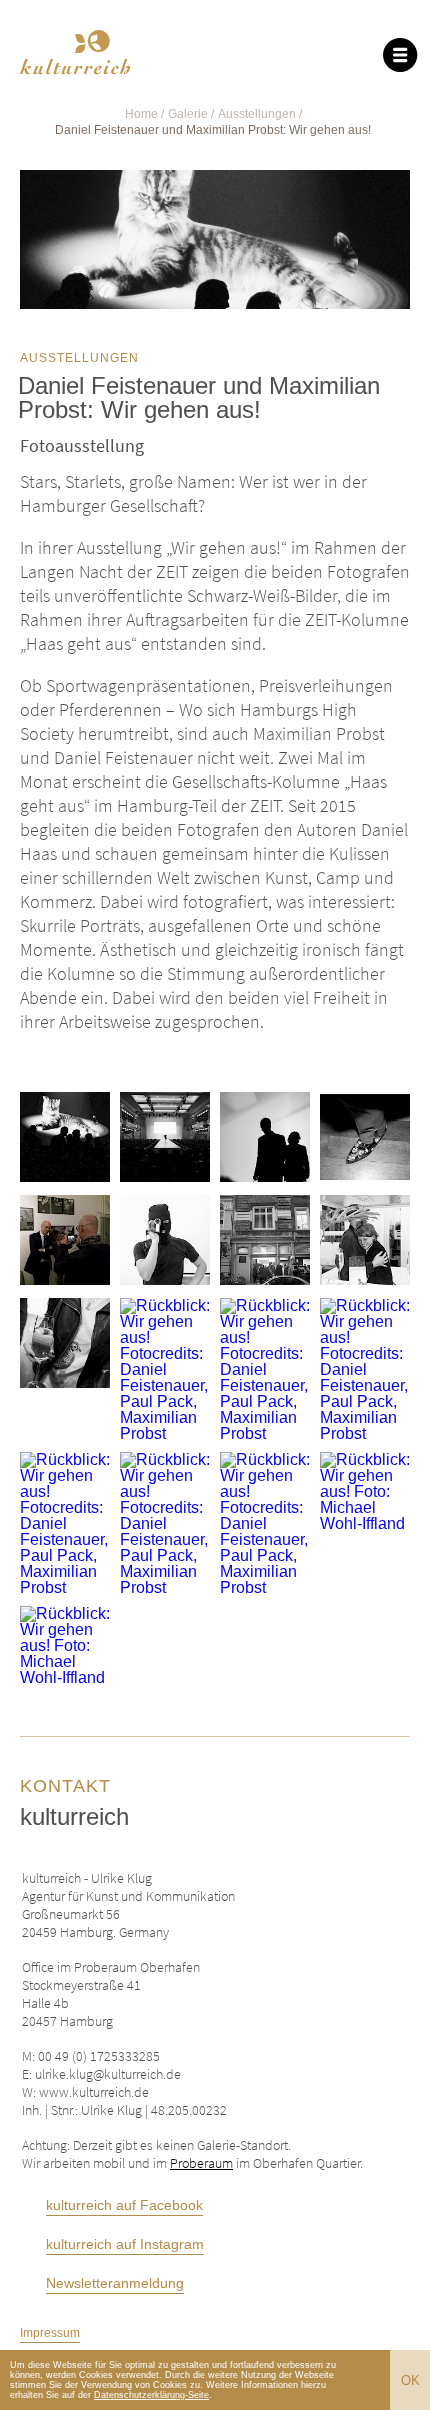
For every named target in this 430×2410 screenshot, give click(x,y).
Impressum (50, 2333)
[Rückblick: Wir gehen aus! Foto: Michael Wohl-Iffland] (65, 1241)
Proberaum (201, 2163)
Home (141, 114)
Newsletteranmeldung (115, 2283)
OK (410, 2380)
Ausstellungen (257, 114)
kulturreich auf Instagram (125, 2244)
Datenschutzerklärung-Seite (151, 2395)
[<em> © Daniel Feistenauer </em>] (365, 1138)
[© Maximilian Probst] (65, 1138)
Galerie (188, 114)
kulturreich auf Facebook (124, 2205)
